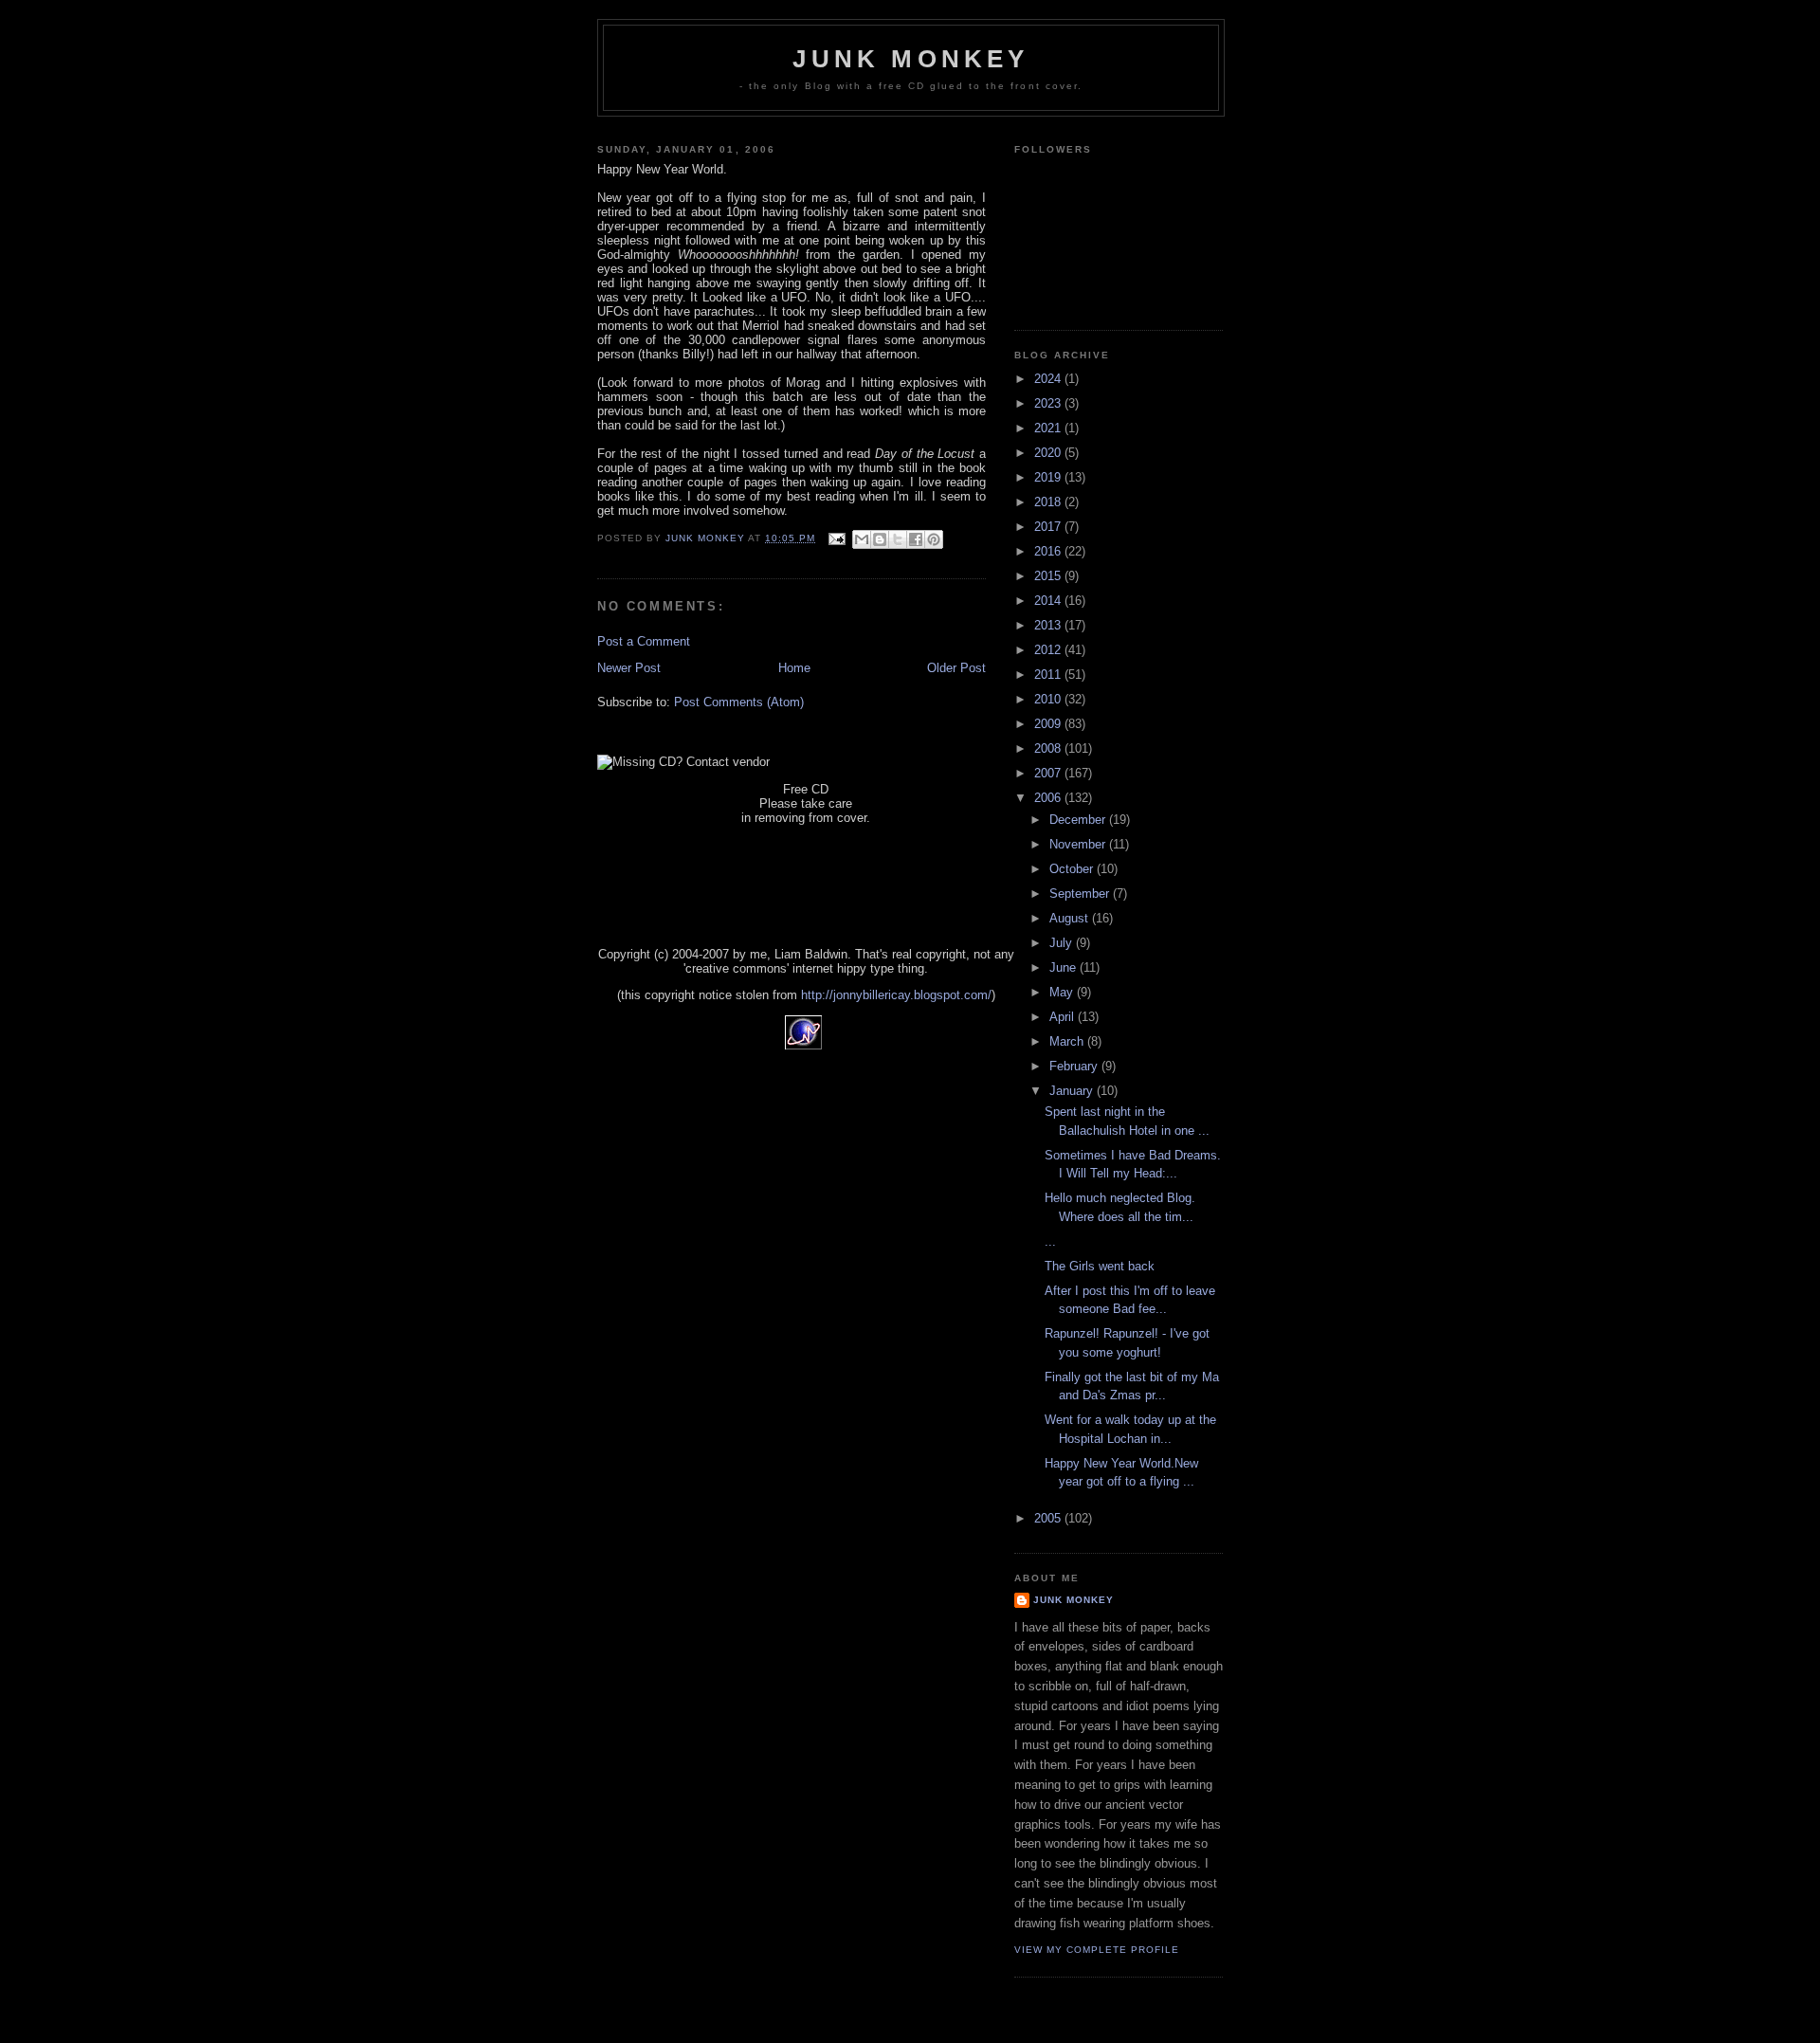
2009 (1049, 724)
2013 (1049, 625)
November (1079, 844)
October (1073, 869)
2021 (1049, 428)
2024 (1049, 379)
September (1081, 894)
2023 (1049, 403)
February (1075, 1066)
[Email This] (862, 539)
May (1063, 992)
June (1065, 967)
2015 (1049, 576)
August (1071, 918)
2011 (1049, 675)
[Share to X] (898, 539)
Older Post (956, 668)
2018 (1049, 502)
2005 (1049, 1518)
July (1063, 943)
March (1068, 1041)
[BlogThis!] (880, 539)
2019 (1049, 477)
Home (794, 668)
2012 (1049, 650)
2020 (1049, 453)
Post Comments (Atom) (739, 702)
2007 (1049, 773)
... (1050, 1241)
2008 (1049, 748)
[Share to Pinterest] (934, 539)
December (1079, 820)
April (1064, 1017)
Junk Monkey (910, 59)
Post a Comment (644, 641)
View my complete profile (1097, 1950)
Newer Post (629, 668)
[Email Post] (837, 538)
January (1073, 1091)
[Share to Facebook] (916, 539)
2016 (1049, 551)
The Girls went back (1100, 1266)
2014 (1049, 601)
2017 (1049, 527)
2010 (1049, 699)
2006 (1049, 798)
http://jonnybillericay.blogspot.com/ (896, 995)
